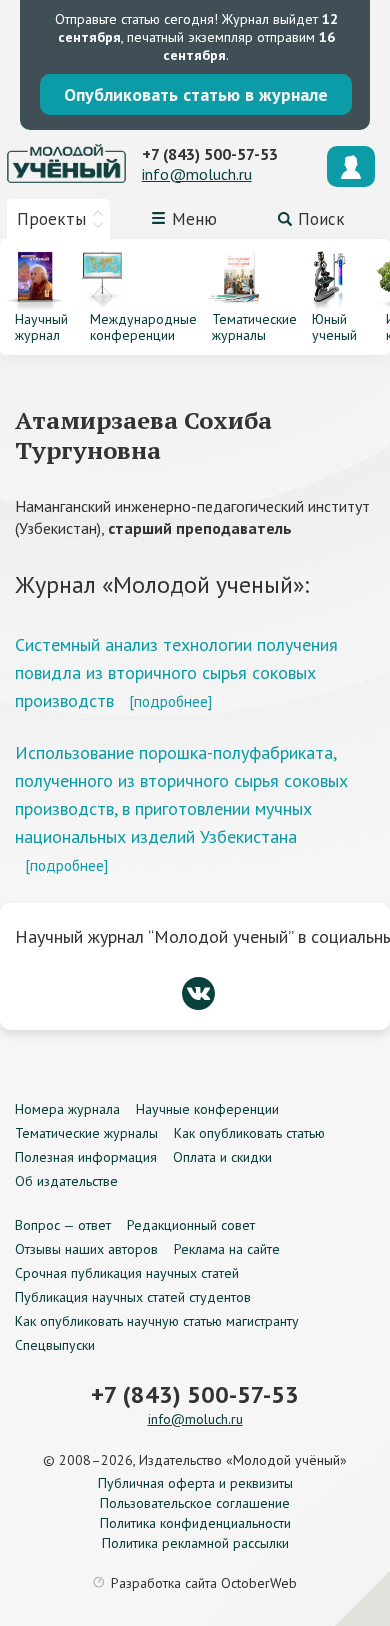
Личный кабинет (351, 166)
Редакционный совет (191, 1225)
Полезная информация (86, 1157)
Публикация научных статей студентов (133, 1297)
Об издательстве (66, 1181)
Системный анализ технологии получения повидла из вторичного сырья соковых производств (176, 672)
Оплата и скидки (222, 1157)
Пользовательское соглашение (195, 1503)
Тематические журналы (86, 1133)
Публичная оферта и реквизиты (195, 1483)
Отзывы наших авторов (86, 1249)
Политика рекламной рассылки (195, 1543)
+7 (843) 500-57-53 (210, 154)
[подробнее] (170, 701)
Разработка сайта (204, 1583)
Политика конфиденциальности (195, 1523)
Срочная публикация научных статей (127, 1273)
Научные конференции (207, 1109)
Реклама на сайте (227, 1249)
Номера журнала (67, 1109)
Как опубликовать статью (249, 1133)
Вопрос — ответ (63, 1225)
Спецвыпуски (55, 1345)
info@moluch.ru (197, 174)
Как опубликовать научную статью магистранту (157, 1321)
